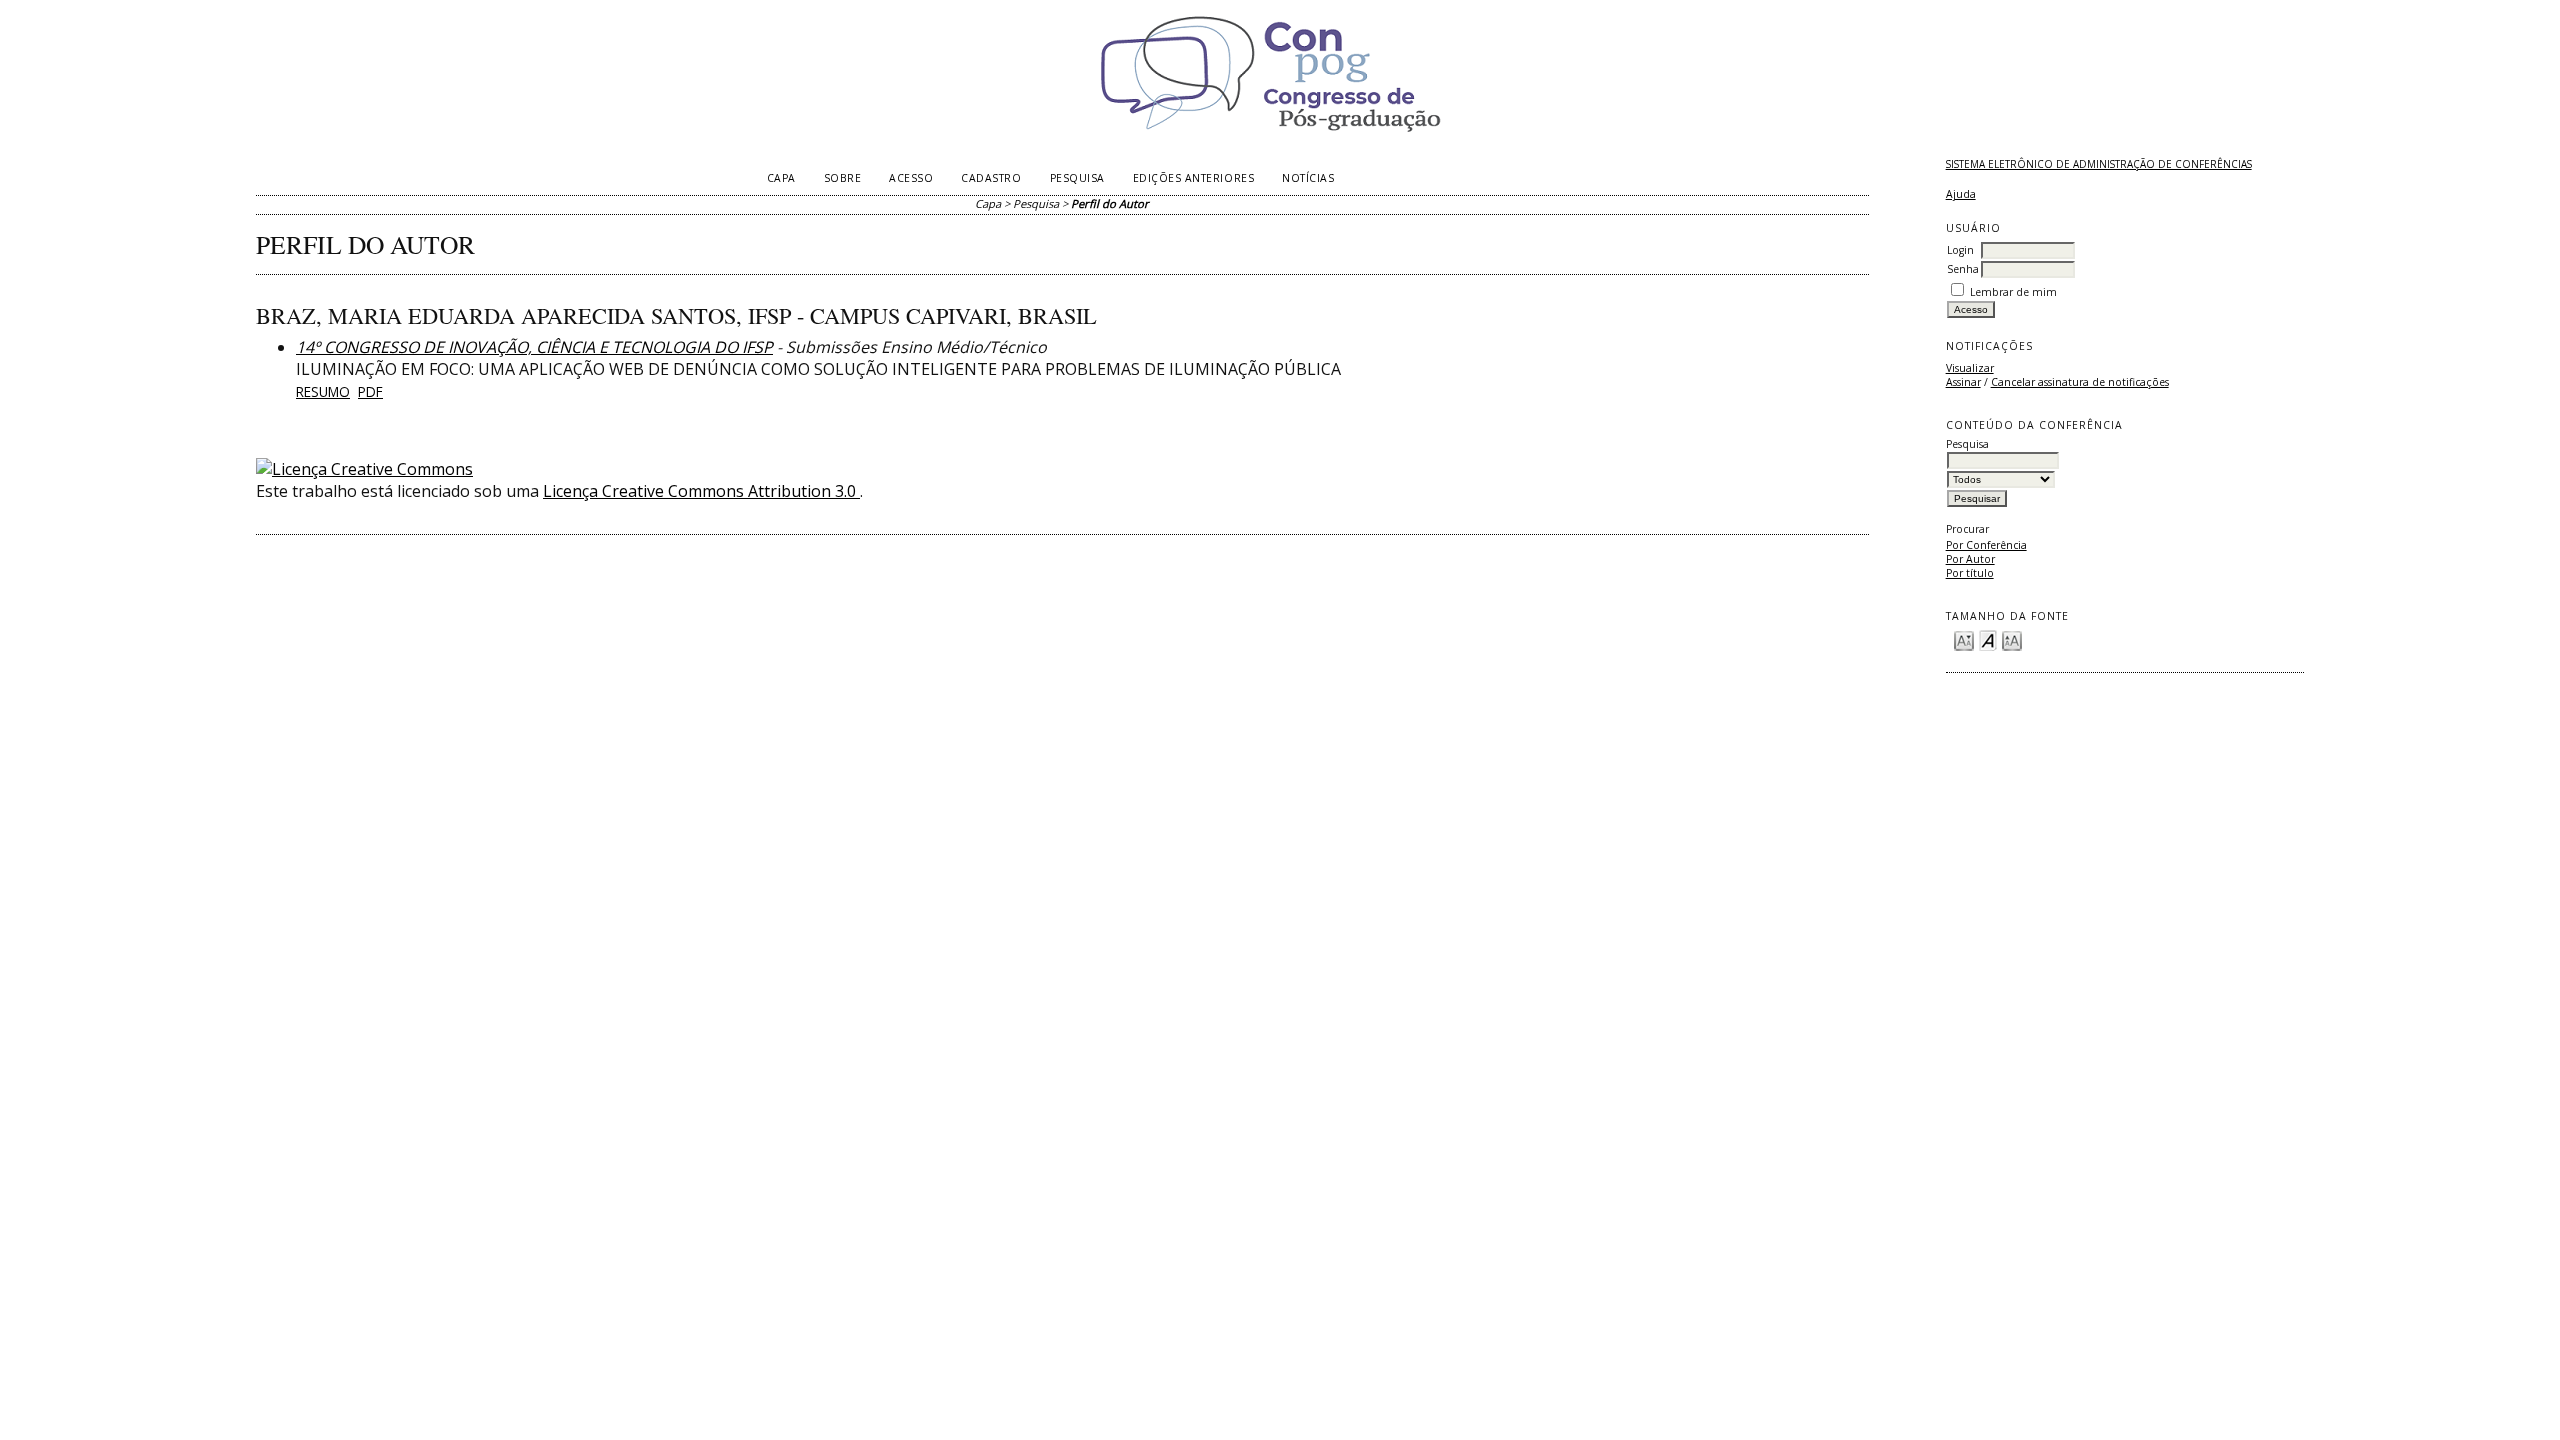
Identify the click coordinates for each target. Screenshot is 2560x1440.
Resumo (323, 391)
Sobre (843, 178)
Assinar (1963, 382)
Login (1960, 250)
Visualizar (1970, 368)
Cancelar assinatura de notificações (2080, 382)
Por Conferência (1986, 545)
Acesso (911, 178)
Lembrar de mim (2013, 292)
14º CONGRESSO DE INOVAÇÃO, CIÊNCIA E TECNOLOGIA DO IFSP (534, 347)
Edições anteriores (1193, 178)
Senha (1963, 269)
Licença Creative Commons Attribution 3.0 (701, 491)
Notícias (1308, 178)
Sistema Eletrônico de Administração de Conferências (2099, 164)
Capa (781, 178)
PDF (370, 391)
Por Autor (1970, 559)
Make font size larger (2012, 639)
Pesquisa (1077, 178)
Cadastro (991, 178)
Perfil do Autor (1110, 203)
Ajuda (1961, 194)
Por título (1970, 573)
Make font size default (1988, 639)
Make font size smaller (1964, 639)
